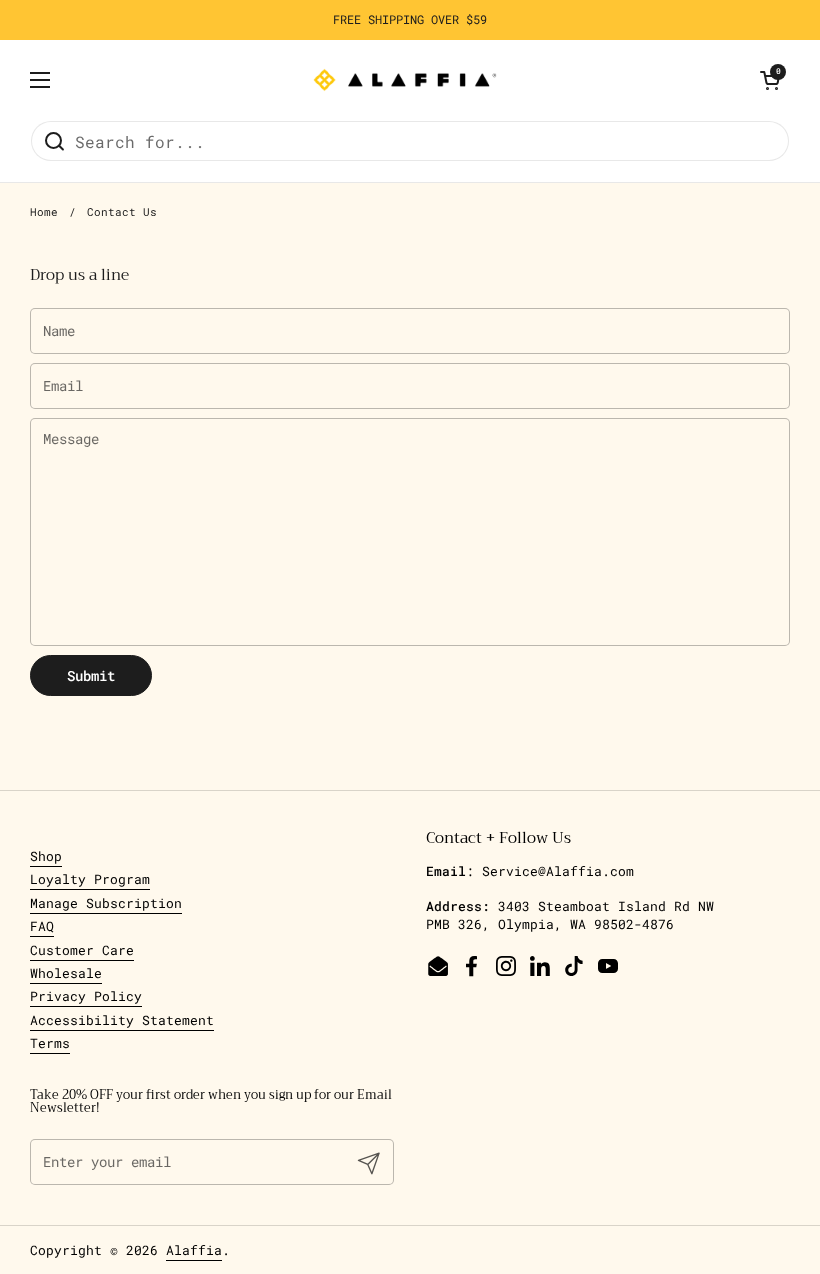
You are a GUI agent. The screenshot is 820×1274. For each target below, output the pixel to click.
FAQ (42, 926)
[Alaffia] (405, 80)
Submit (91, 675)
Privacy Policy (86, 996)
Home (44, 212)
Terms (50, 1043)
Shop (46, 856)
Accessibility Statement (122, 1020)
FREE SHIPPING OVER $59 (410, 19)
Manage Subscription (106, 903)
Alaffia (194, 1250)
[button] (770, 80)
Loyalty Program (90, 879)
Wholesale (66, 973)
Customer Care (82, 950)
